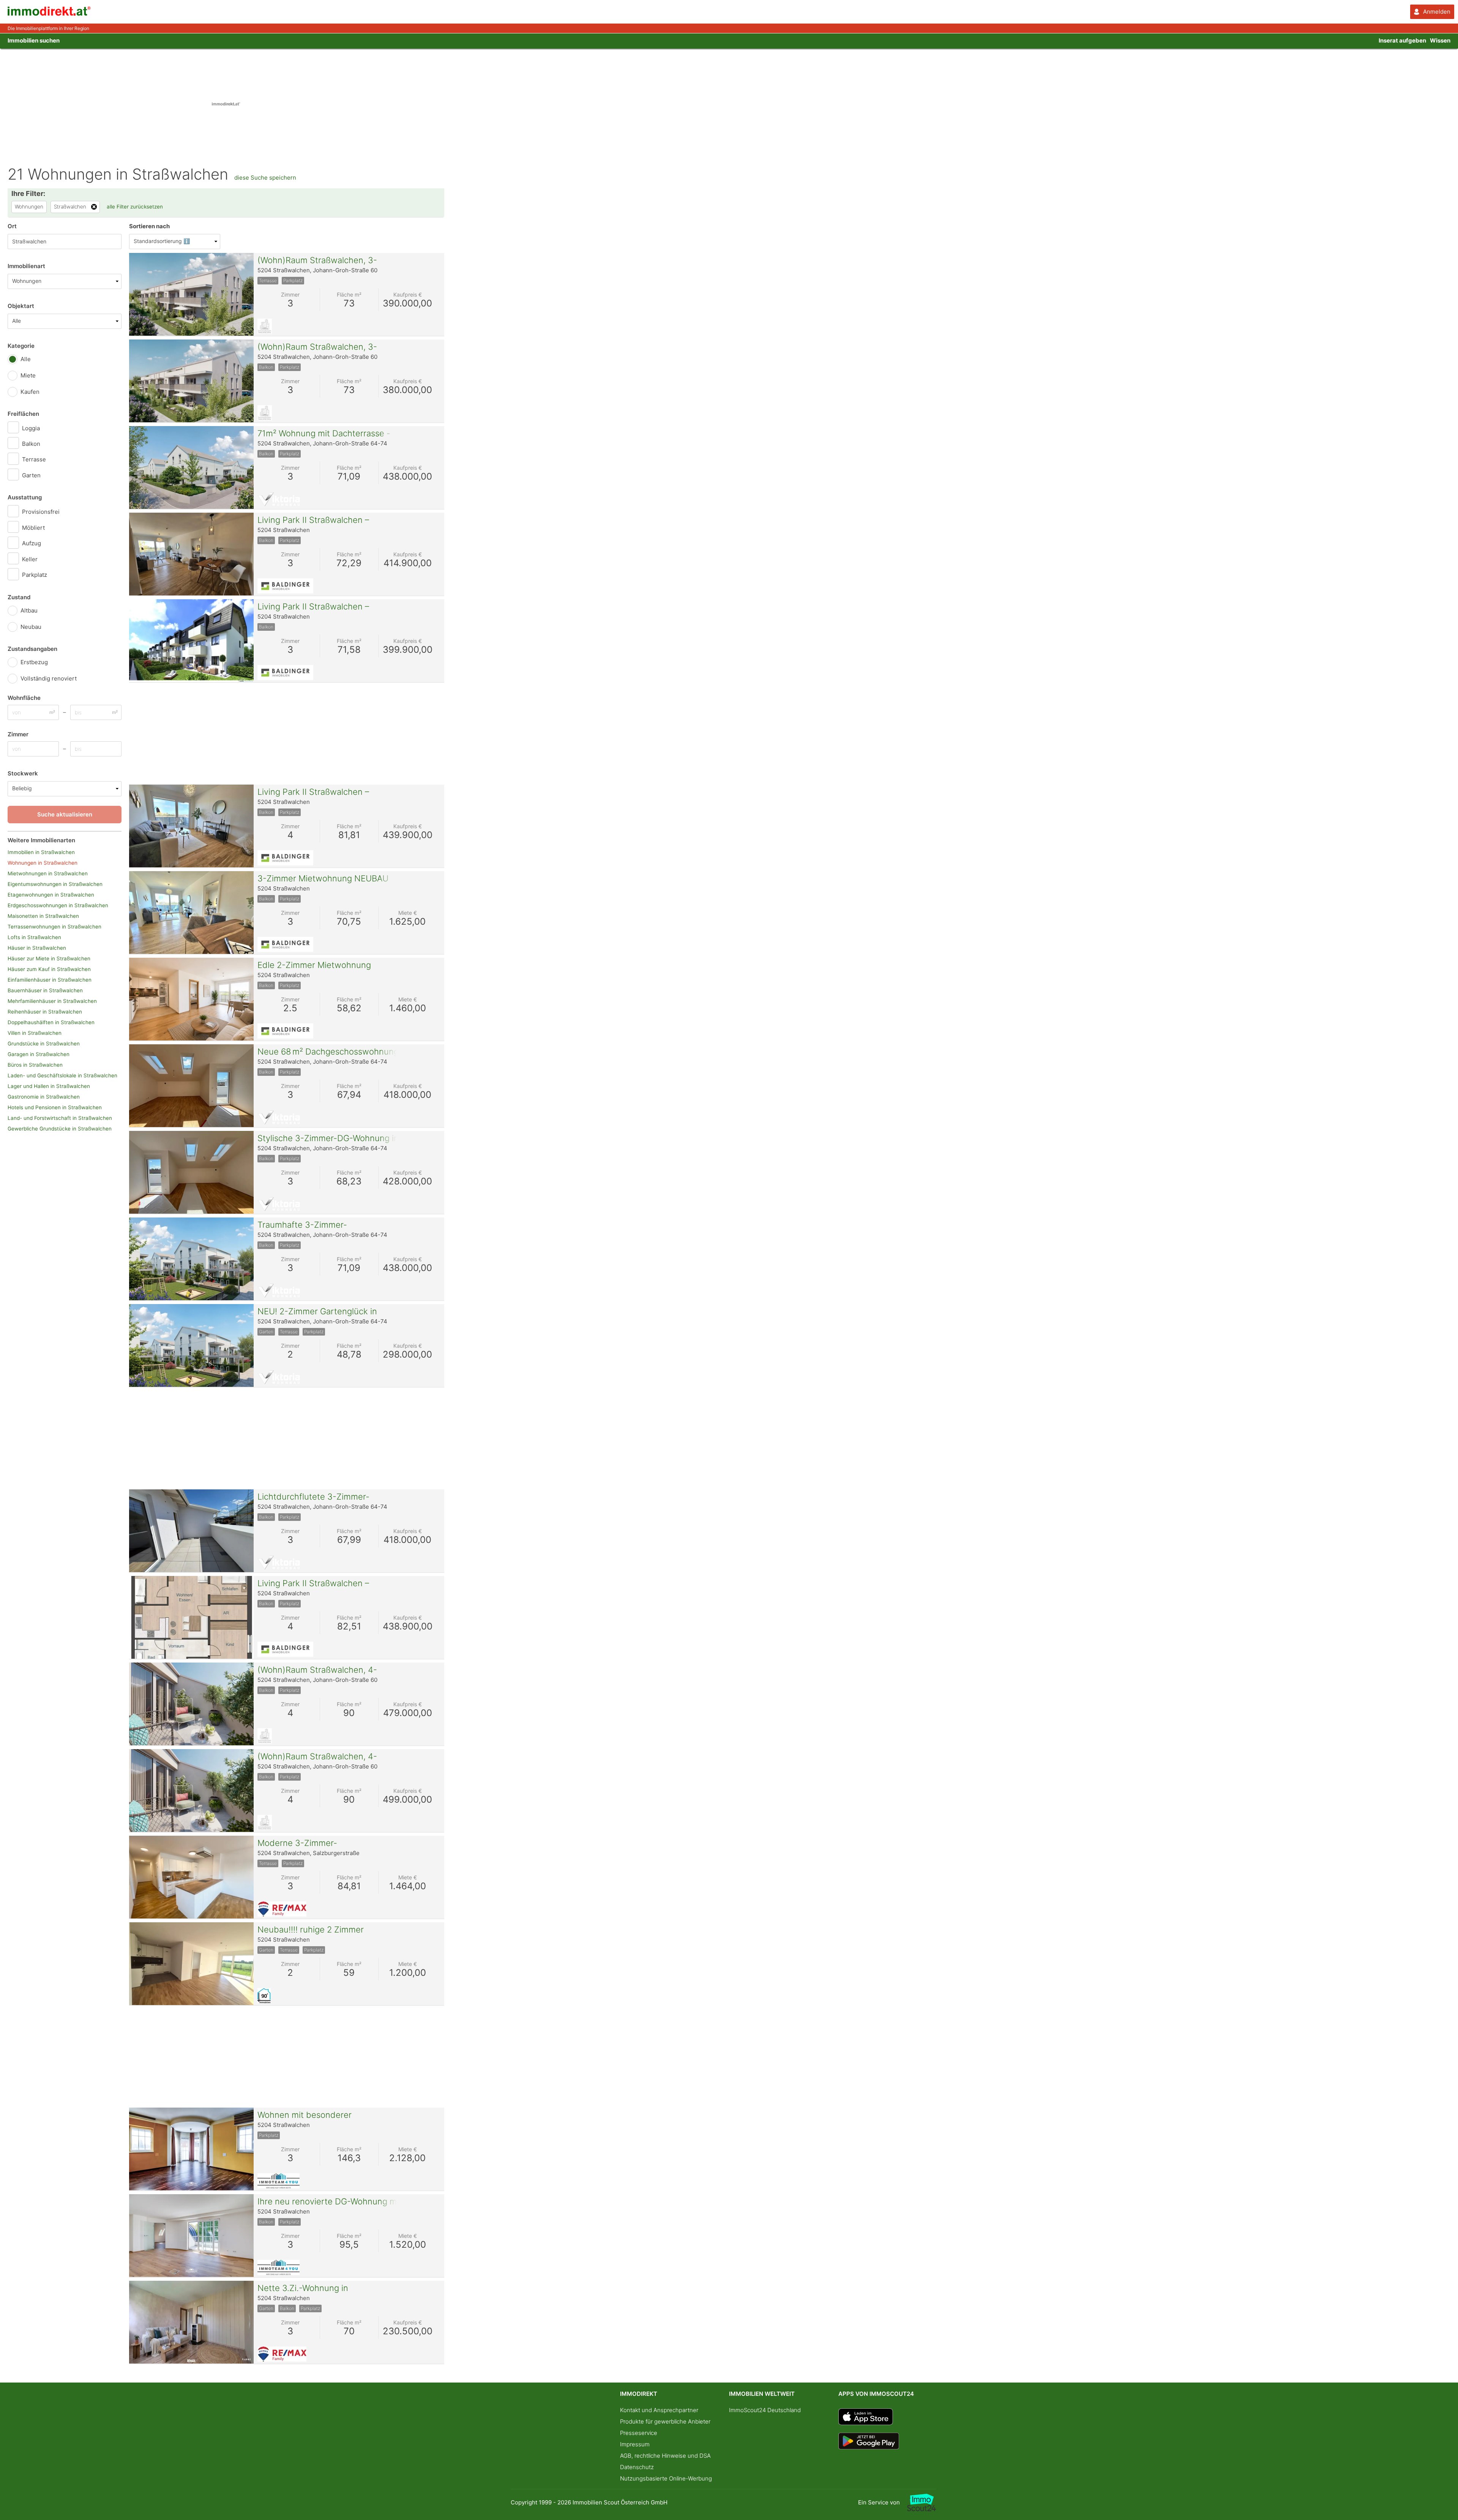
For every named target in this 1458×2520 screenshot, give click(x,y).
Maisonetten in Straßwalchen (43, 916)
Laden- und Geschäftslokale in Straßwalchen (62, 1075)
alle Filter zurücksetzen (135, 207)
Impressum (635, 2444)
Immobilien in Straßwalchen (41, 852)
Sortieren (149, 226)
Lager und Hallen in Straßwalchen (49, 1086)
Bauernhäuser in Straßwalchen (45, 990)
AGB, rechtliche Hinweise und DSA (665, 2456)
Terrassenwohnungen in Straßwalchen (54, 927)
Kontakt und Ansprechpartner (659, 2410)
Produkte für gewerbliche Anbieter (665, 2421)
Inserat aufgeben (1402, 40)
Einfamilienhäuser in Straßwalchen (50, 980)
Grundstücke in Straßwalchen (44, 1044)
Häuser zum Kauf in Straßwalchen (49, 969)
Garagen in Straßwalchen (39, 1054)
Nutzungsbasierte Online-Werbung (666, 2478)
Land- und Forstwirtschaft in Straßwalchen (60, 1118)
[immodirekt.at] (49, 14)
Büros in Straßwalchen (35, 1065)
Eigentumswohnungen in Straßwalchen (55, 884)
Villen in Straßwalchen (35, 1033)
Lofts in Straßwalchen (34, 937)
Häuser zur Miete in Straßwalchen (49, 958)
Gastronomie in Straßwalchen (44, 1097)
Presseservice (639, 2433)
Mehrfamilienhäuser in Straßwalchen (52, 1001)
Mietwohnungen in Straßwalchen (48, 873)
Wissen (1440, 40)
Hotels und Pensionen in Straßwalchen (55, 1107)
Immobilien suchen (34, 40)
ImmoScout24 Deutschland (765, 2410)
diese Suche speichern (265, 178)
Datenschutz (637, 2467)
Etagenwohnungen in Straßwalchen (51, 895)
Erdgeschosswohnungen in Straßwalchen (58, 905)
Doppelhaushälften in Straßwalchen (51, 1022)
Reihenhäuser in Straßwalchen (45, 1012)
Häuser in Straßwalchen (37, 948)
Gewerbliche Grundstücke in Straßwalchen (60, 1129)
